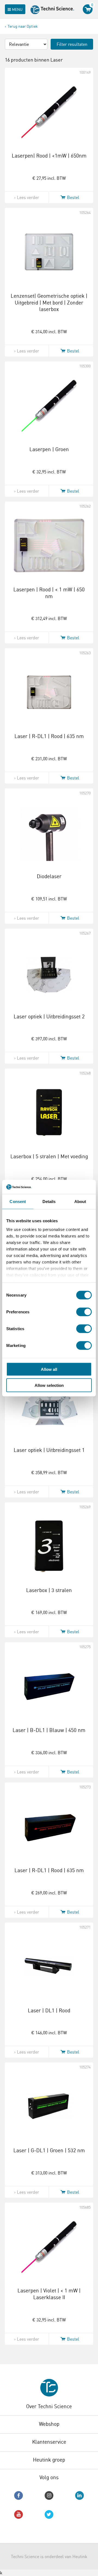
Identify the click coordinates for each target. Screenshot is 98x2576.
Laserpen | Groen (49, 449)
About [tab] (80, 1202)
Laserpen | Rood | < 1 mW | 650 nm (49, 593)
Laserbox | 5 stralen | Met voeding (49, 1156)
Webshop (49, 2424)
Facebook (19, 2495)
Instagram (49, 2495)
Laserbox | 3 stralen (49, 1590)
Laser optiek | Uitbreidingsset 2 (49, 1016)
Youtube (19, 2514)
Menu (17, 9)
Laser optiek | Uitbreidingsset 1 (49, 1450)
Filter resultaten (72, 44)
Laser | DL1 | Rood (49, 2010)
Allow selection (49, 1385)
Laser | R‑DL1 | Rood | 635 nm (49, 736)
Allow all (49, 1369)
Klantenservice (49, 2442)
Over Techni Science (49, 2406)
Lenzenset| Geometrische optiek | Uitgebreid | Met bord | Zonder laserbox (49, 302)
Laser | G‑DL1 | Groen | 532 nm (49, 2150)
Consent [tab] (18, 1202)
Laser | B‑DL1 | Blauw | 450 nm (49, 1730)
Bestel (73, 197)
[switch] (84, 1312)
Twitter (49, 2514)
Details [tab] (49, 1202)
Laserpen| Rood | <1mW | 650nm (49, 156)
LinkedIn (79, 2495)
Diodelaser (49, 876)
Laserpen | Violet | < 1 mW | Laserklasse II (49, 2294)
